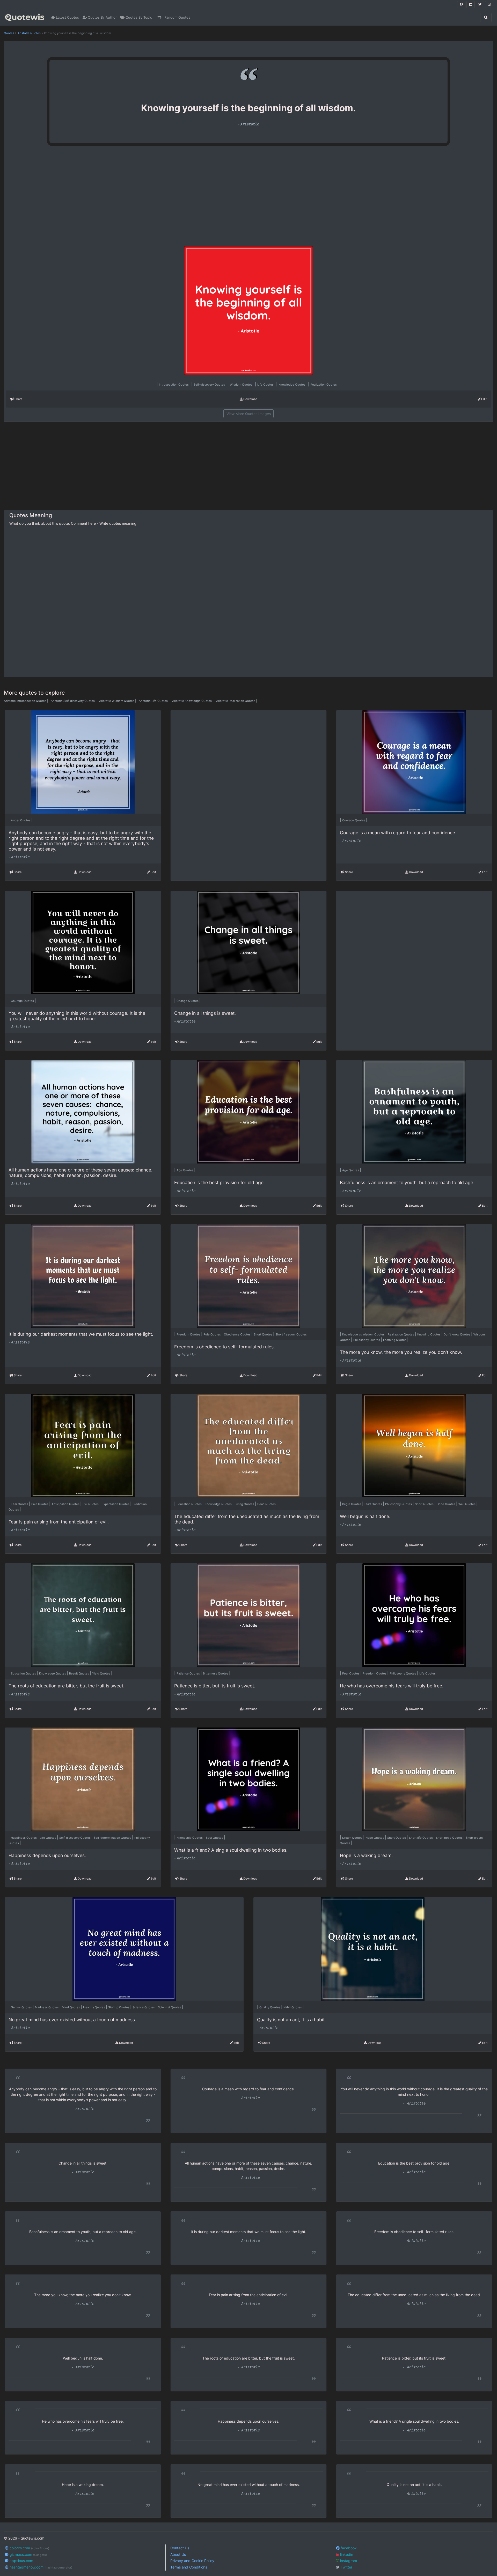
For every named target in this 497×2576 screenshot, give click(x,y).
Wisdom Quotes (242, 385)
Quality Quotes (270, 2007)
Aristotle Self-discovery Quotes (74, 701)
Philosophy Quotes (367, 1340)
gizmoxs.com (28, 2554)
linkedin (346, 2554)
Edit (484, 399)
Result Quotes (79, 1673)
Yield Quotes (102, 1673)
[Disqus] (248, 604)
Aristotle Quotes (29, 33)
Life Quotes (266, 385)
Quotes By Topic (138, 17)
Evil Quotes (91, 1504)
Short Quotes (263, 1334)
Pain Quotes (40, 1504)
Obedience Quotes (238, 1334)
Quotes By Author (102, 17)
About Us (178, 2554)
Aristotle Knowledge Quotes (193, 701)
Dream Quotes (353, 1838)
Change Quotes (188, 1001)
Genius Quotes (22, 2007)
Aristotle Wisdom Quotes (118, 701)
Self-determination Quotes (113, 1838)
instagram (348, 2561)
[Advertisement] (94, 198)
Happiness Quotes (24, 1838)
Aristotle (250, 124)
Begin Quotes (352, 1504)
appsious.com (21, 2561)
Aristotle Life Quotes (155, 701)
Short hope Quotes (450, 1838)
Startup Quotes (119, 2007)
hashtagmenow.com (40, 2567)
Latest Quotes (67, 17)
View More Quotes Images (249, 414)
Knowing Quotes (429, 1334)
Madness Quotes (47, 2007)
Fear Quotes (20, 1504)
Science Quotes (144, 2007)
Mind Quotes (71, 2007)
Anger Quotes (21, 820)
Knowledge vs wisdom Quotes (364, 1334)
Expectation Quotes (116, 1504)
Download (250, 399)
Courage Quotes (354, 820)
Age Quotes (185, 1170)
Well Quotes (467, 1504)
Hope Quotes (375, 1838)
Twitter (346, 2567)
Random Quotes (177, 17)
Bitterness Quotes (216, 1673)
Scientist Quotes (170, 2007)
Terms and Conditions (189, 2567)
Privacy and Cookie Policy (192, 2561)
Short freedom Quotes (291, 1334)
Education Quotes (189, 1504)
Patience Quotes (189, 1673)
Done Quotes (446, 1504)
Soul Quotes (215, 1838)
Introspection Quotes (174, 385)
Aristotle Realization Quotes (237, 701)
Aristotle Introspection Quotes (26, 701)
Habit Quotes (293, 2007)
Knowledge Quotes (292, 385)
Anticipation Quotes (66, 1504)
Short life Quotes (421, 1838)
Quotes (9, 33)
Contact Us (180, 2548)
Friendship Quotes (190, 1838)
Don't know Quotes (457, 1334)
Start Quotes (374, 1504)
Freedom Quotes (189, 1334)
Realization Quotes (324, 385)
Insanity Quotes (94, 2007)
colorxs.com (29, 2548)
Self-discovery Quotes (210, 385)
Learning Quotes (395, 1340)
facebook (348, 2548)
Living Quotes (245, 1504)
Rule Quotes (213, 1334)
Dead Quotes (267, 1504)
